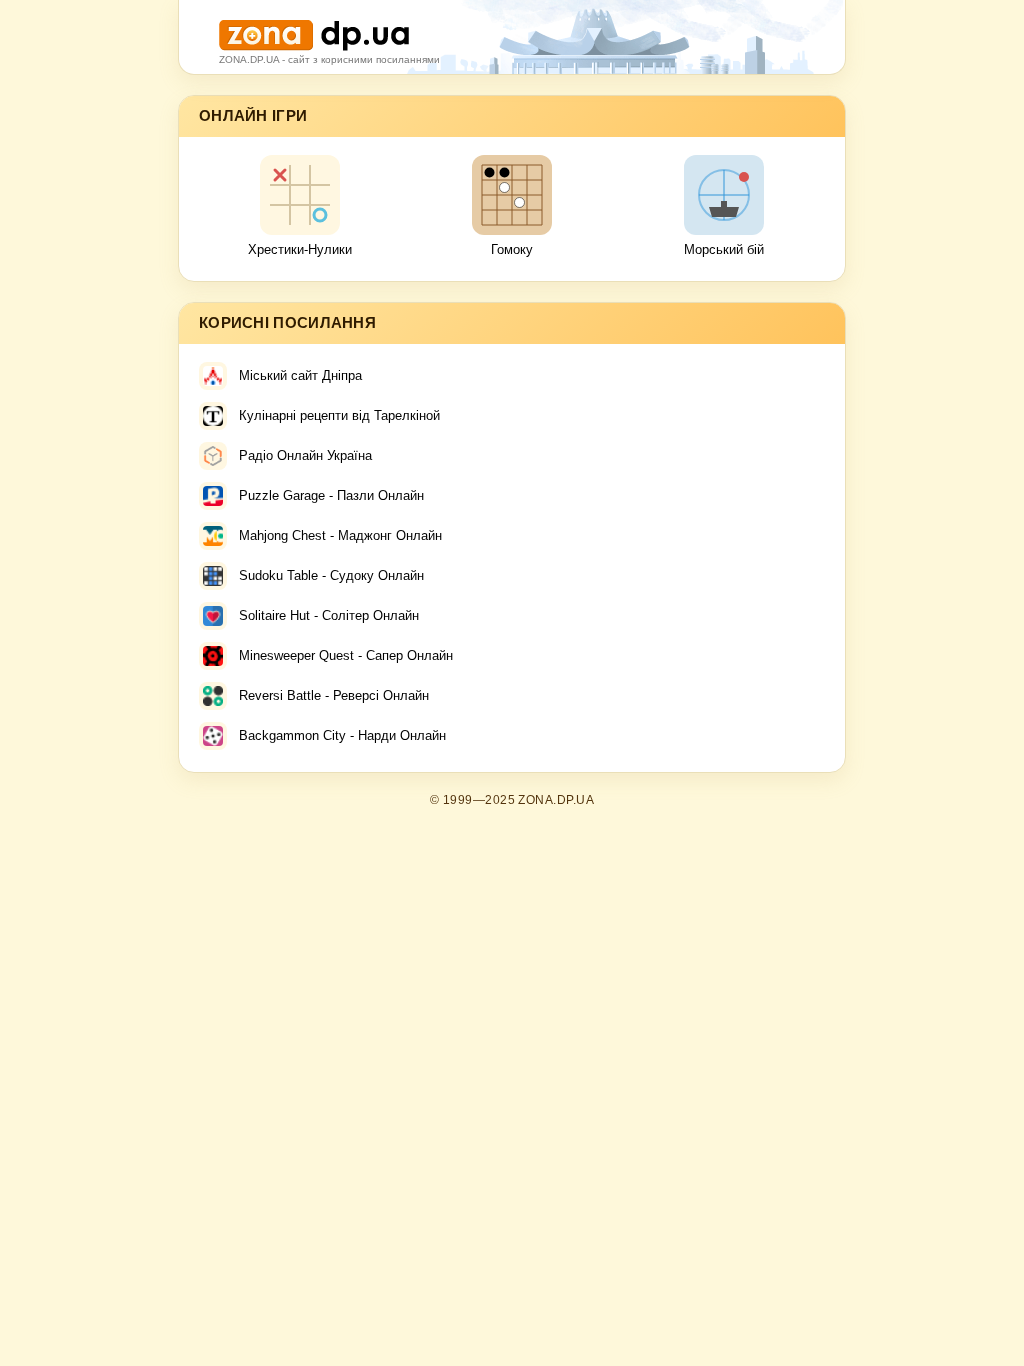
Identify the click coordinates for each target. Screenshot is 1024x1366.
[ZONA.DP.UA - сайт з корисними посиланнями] (314, 27)
